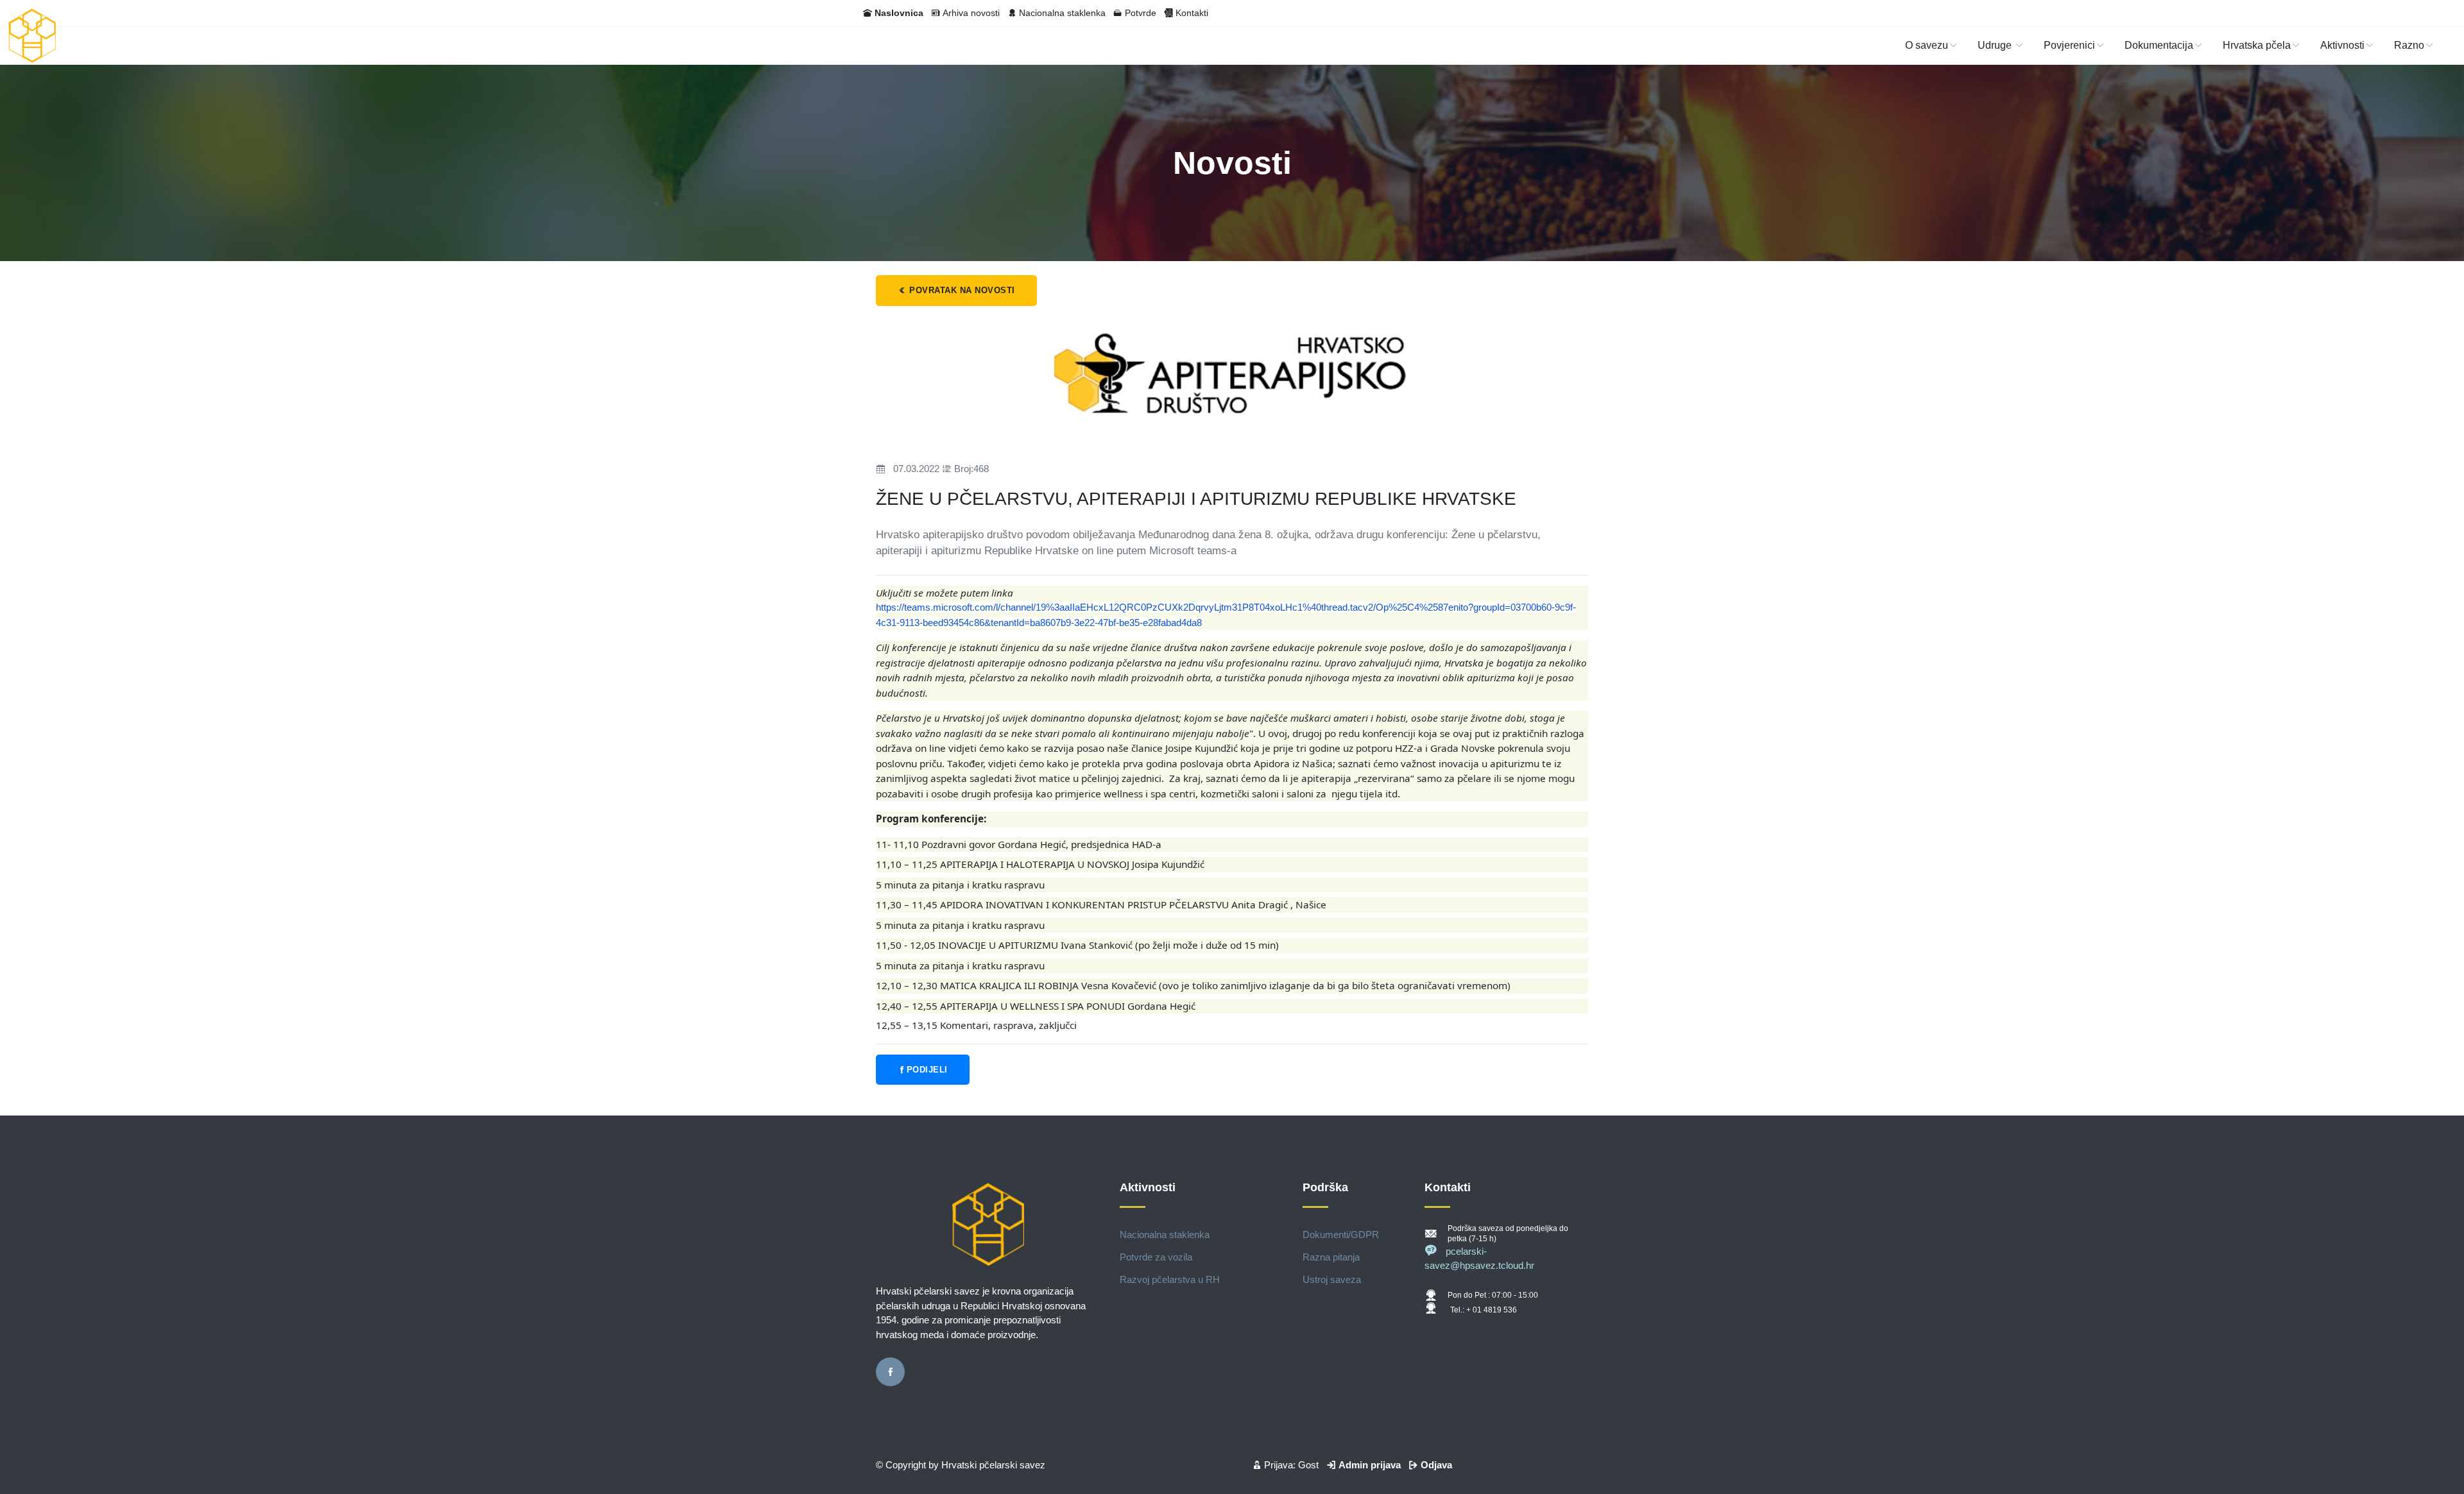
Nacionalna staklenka (1062, 13)
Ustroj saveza (1332, 1279)
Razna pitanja (1331, 1257)
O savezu (1927, 45)
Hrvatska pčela (2257, 45)
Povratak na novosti (961, 290)
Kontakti (1192, 13)
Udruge (1996, 45)
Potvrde (1141, 13)
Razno (2409, 45)
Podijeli (927, 1070)
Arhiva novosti (971, 13)
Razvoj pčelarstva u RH (1170, 1279)
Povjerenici (2069, 45)
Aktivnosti (2342, 45)
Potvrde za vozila (1156, 1257)
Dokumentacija (2159, 45)
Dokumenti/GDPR (1341, 1235)
